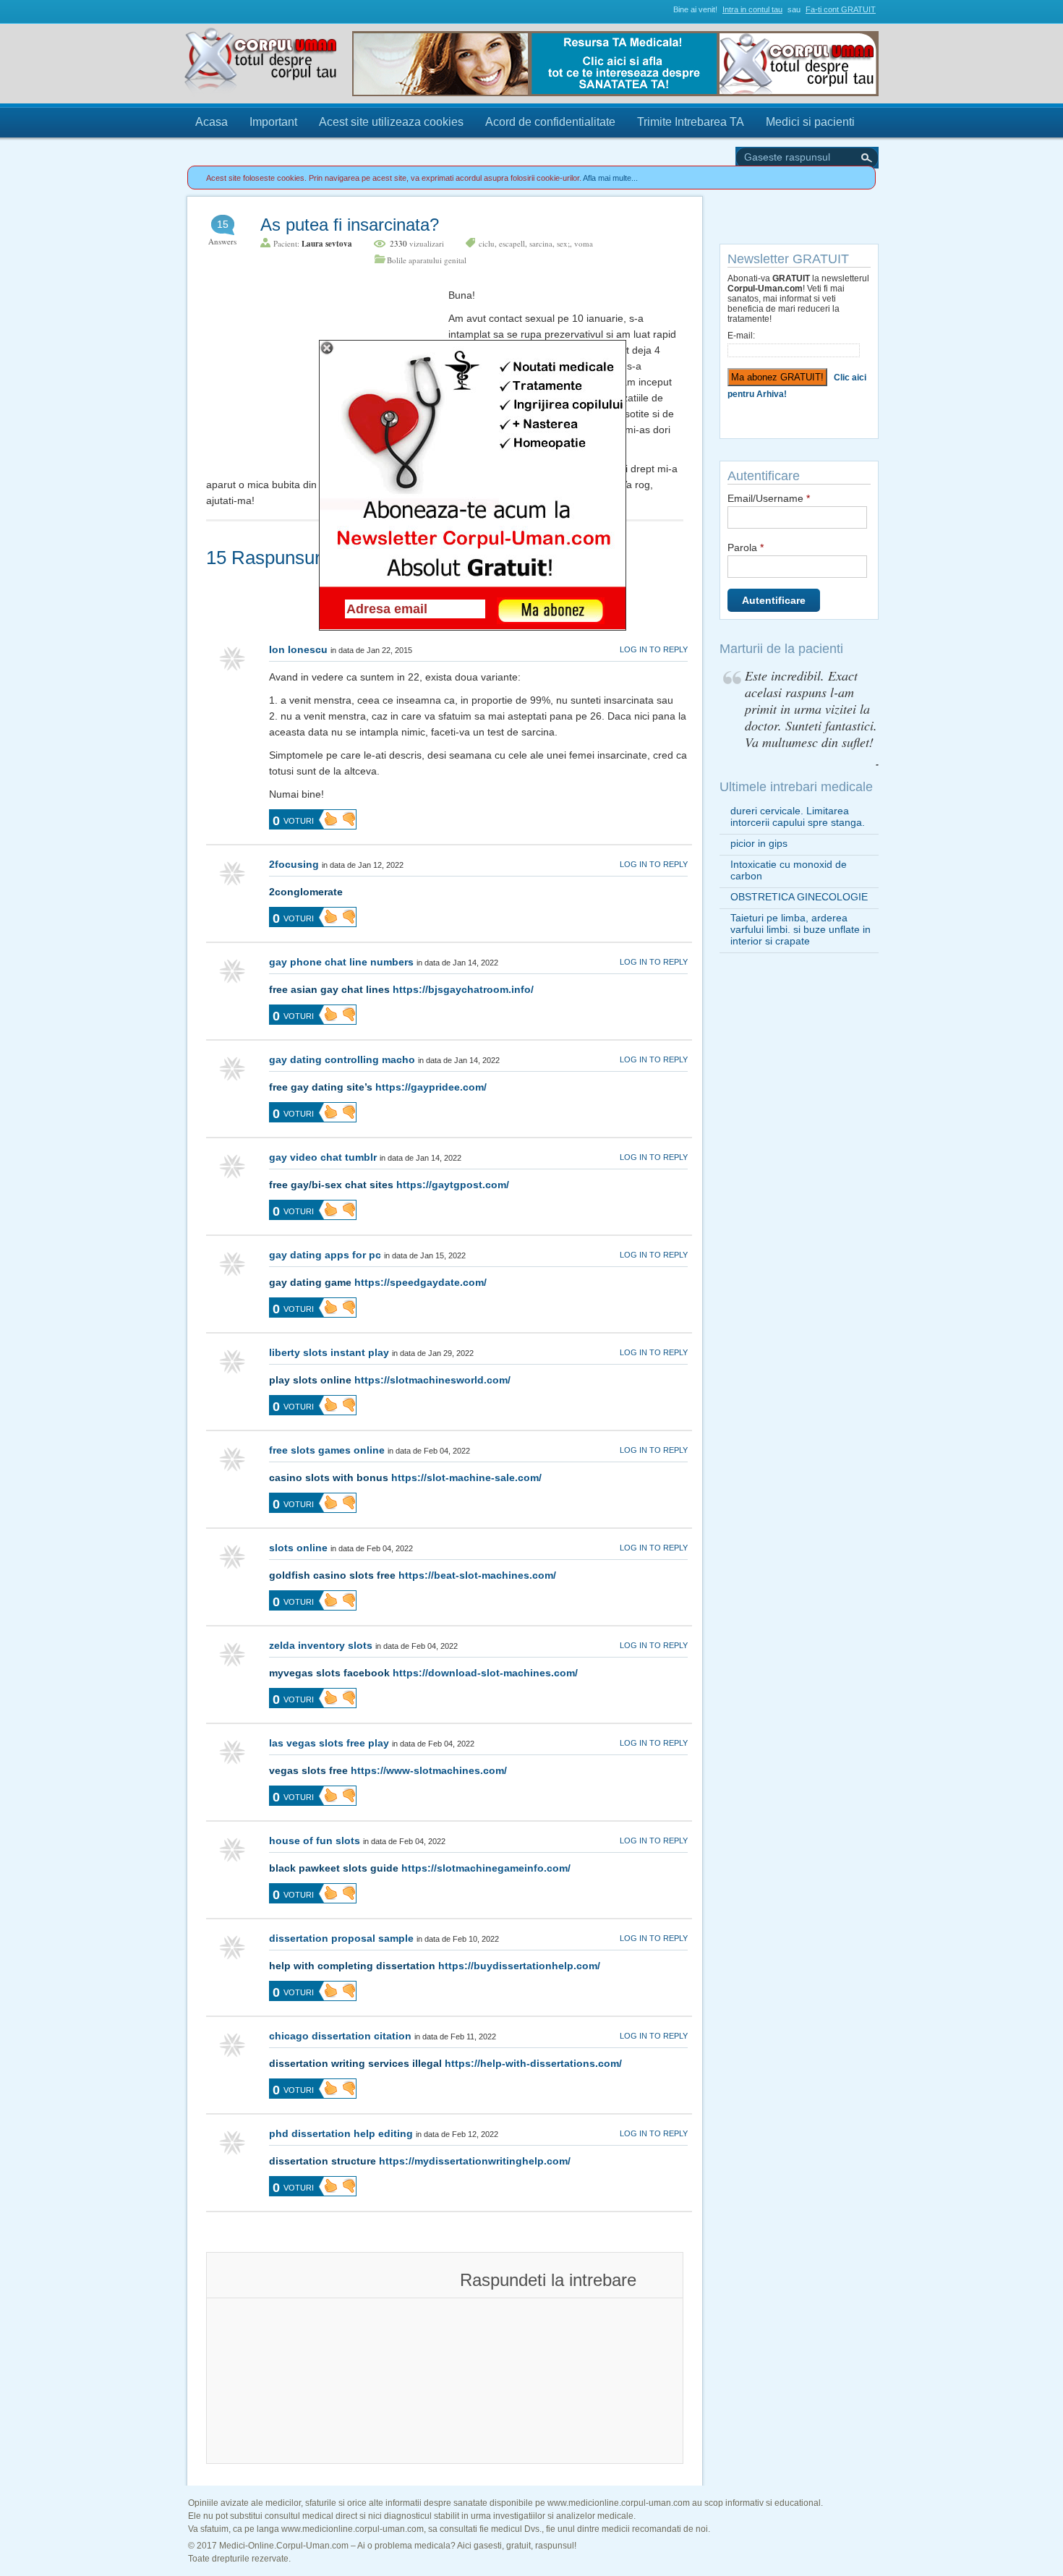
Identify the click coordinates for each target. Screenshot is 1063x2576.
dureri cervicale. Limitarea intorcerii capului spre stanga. (798, 816)
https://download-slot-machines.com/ (485, 1673)
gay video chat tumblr (323, 1157)
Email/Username (769, 498)
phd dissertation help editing (341, 2133)
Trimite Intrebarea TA (691, 122)
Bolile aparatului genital (427, 260)
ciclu (487, 243)
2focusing (294, 864)
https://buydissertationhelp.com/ (519, 1966)
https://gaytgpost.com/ (453, 1185)
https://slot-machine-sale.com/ (466, 1477)
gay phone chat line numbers (341, 962)
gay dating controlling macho (342, 1059)
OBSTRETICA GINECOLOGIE (799, 897)
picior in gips (759, 843)
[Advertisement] (315, 378)
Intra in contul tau (752, 9)
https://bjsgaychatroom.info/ (463, 989)
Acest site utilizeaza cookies (391, 122)
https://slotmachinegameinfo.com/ (486, 1868)
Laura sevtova (327, 244)
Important (273, 122)
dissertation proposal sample (341, 1938)
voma (584, 243)
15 (223, 224)
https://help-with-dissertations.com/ (533, 2063)
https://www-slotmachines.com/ (429, 1770)
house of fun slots (315, 1841)
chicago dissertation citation (340, 2036)
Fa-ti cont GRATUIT (841, 9)
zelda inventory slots (321, 1645)
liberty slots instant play (329, 1352)
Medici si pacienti (810, 122)
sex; (563, 243)
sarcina (541, 243)
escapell (512, 243)
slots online (298, 1548)
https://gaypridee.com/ (431, 1087)
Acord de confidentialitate (550, 122)
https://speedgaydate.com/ (420, 1282)
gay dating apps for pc (325, 1255)
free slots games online (327, 1450)
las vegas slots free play (329, 1743)
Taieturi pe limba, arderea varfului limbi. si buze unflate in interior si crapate (801, 929)
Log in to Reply (654, 649)
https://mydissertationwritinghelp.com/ (475, 2161)
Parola (746, 547)
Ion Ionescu (298, 649)
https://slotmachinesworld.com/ (432, 1380)
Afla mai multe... (610, 178)
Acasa (212, 122)
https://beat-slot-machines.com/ (477, 1575)
